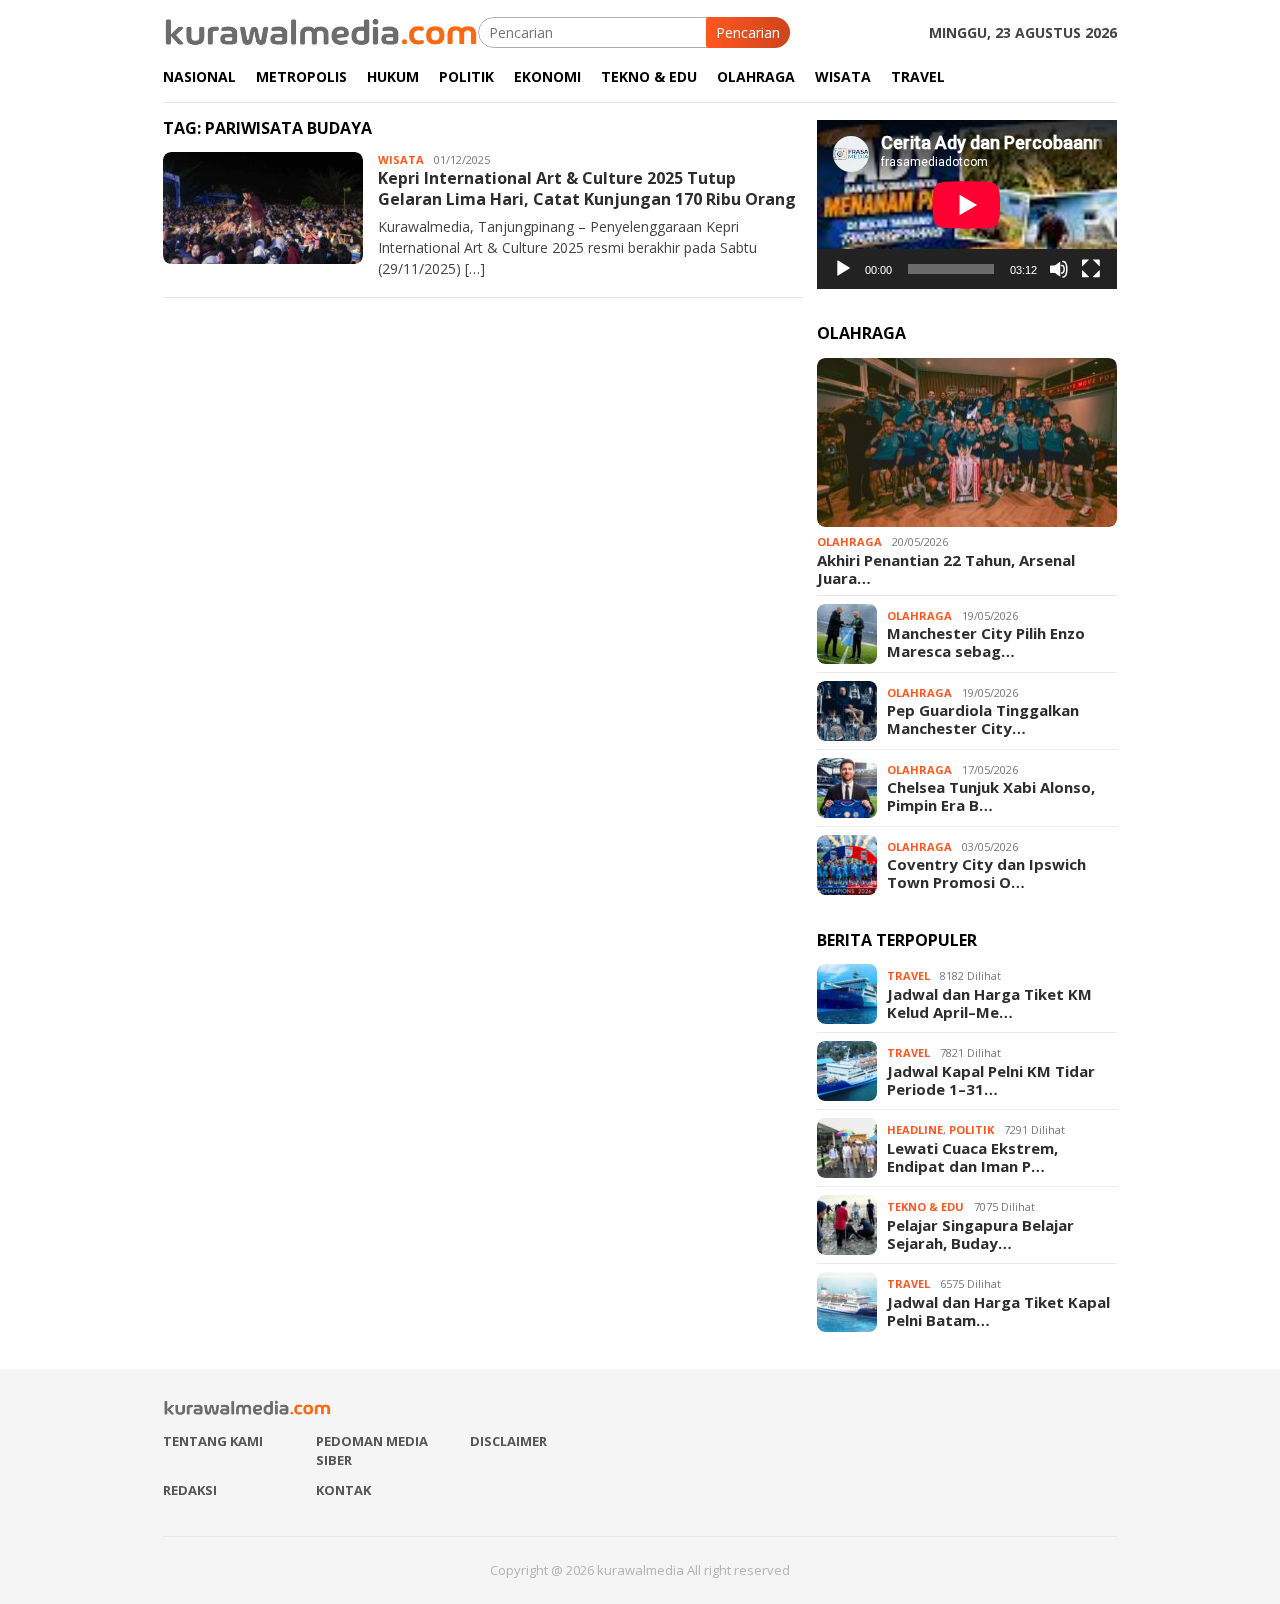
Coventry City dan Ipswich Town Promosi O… (986, 873)
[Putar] (843, 269)
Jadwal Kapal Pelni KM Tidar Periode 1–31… (991, 1080)
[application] (967, 204)
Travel (908, 975)
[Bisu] (1059, 269)
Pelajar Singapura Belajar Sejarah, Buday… (980, 1234)
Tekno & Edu (925, 1206)
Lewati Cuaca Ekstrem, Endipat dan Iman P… (972, 1157)
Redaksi (190, 1490)
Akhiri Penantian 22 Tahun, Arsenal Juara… (946, 569)
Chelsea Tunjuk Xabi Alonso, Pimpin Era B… (991, 796)
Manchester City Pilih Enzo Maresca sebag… (986, 642)
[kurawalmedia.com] (320, 30)
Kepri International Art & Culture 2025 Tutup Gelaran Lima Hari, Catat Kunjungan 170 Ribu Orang (587, 188)
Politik (971, 1129)
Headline (915, 1129)
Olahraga (849, 541)
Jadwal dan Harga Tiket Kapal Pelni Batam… (998, 1311)
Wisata (401, 159)
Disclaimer (508, 1441)
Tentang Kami (213, 1441)
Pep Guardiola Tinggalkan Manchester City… (983, 719)
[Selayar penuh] (1091, 269)
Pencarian (748, 32)
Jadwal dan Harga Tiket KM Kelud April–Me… (989, 1003)
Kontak (343, 1490)
